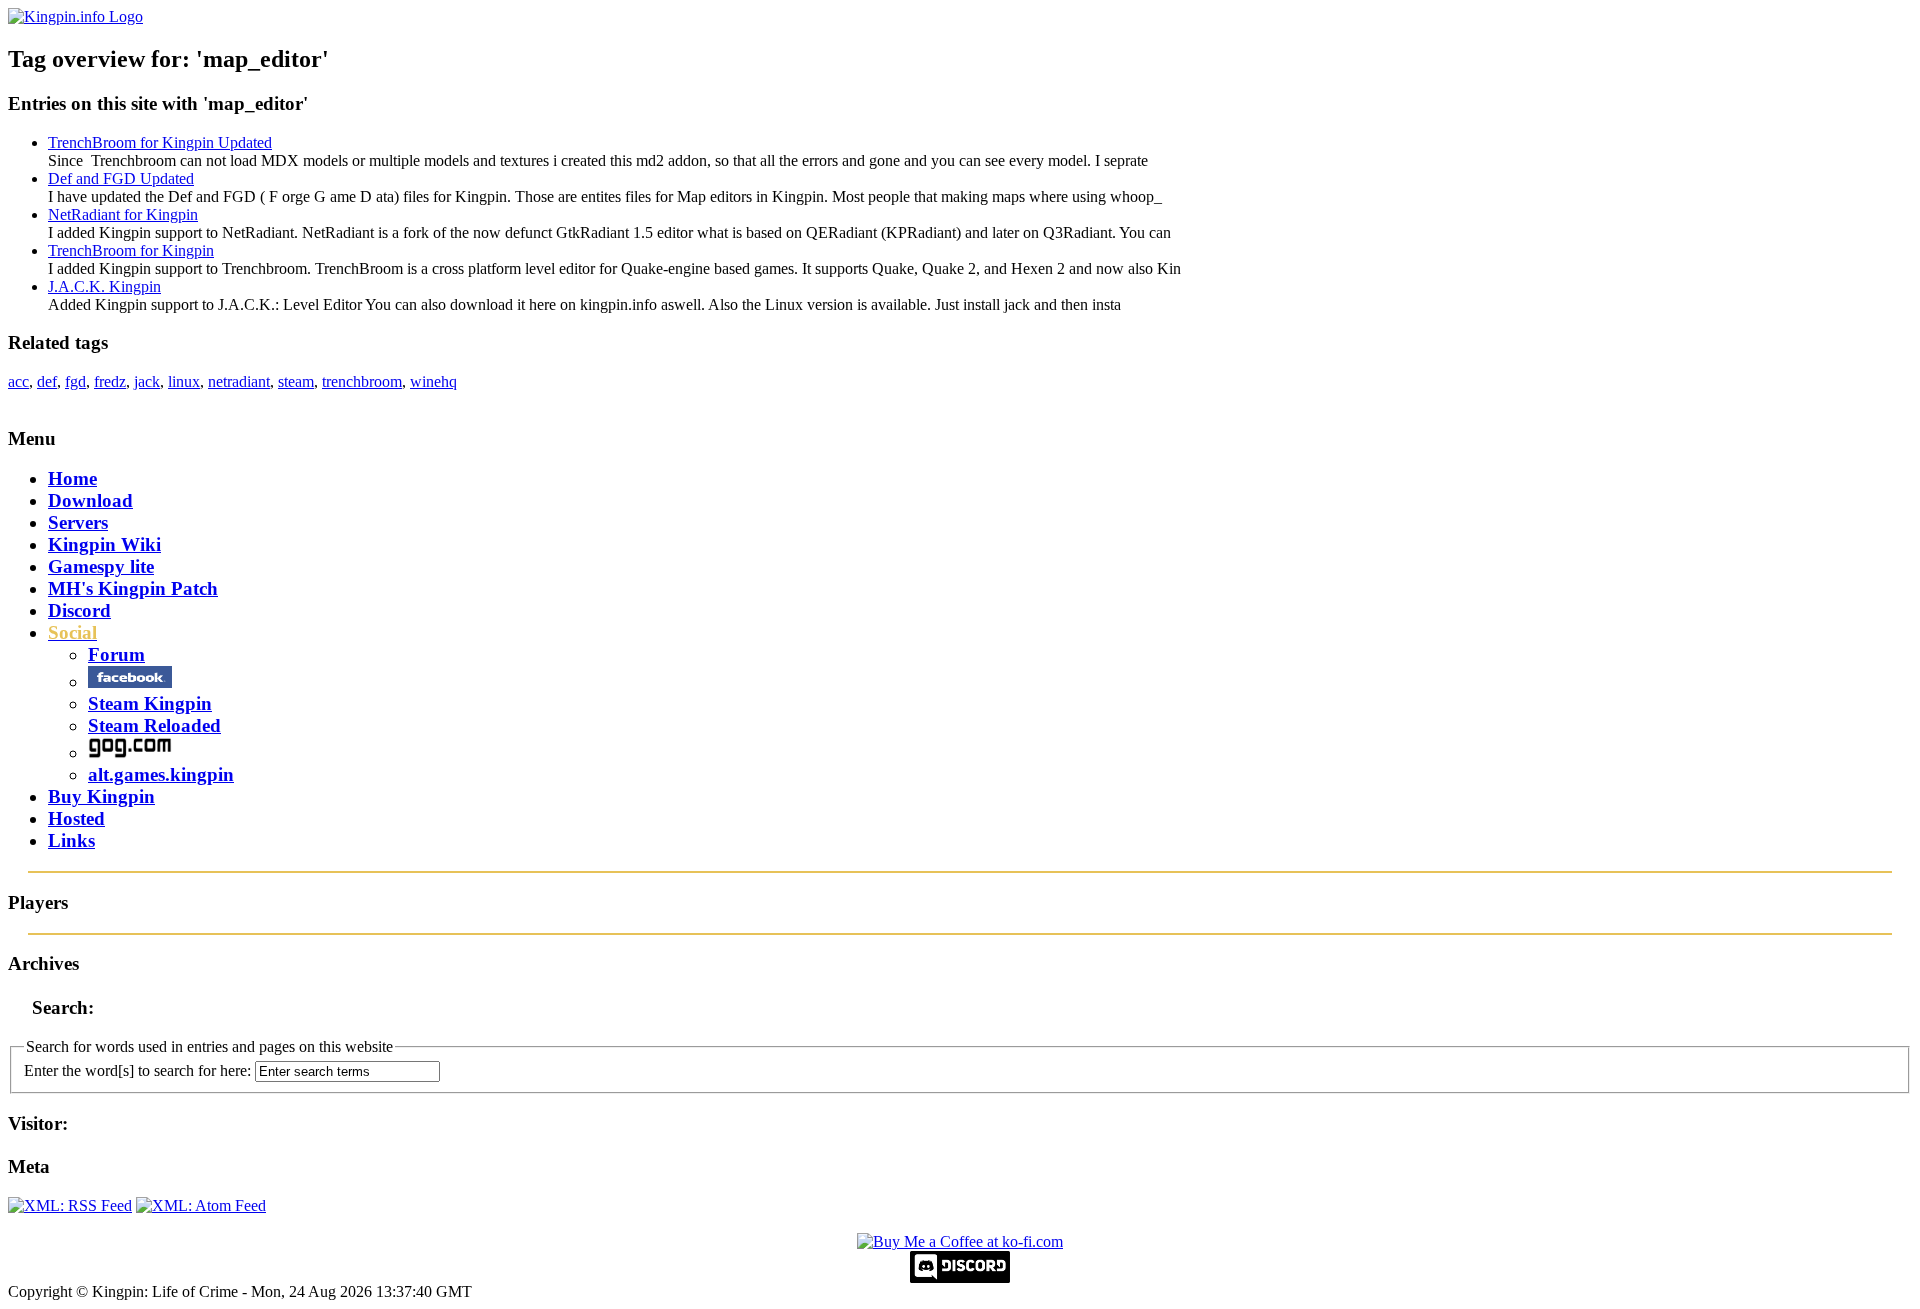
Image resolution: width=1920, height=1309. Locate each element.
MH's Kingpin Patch (133, 588)
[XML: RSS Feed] (70, 1205)
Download (90, 500)
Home (72, 478)
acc (18, 381)
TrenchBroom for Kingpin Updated (160, 142)
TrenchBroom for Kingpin (131, 250)
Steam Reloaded (154, 725)
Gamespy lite (101, 566)
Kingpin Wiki (104, 544)
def (47, 381)
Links (71, 840)
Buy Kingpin (101, 796)
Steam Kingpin (150, 703)
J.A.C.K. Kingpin (104, 286)
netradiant (239, 381)
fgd (75, 381)
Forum (116, 654)
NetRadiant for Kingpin (123, 214)
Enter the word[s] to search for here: (137, 1070)
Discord (79, 610)
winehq (433, 381)
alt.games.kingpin (161, 774)
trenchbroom (362, 381)
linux (184, 381)
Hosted (76, 818)
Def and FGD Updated (121, 178)
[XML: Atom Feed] (201, 1205)
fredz (110, 381)
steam (296, 381)
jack (147, 381)
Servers (78, 522)
